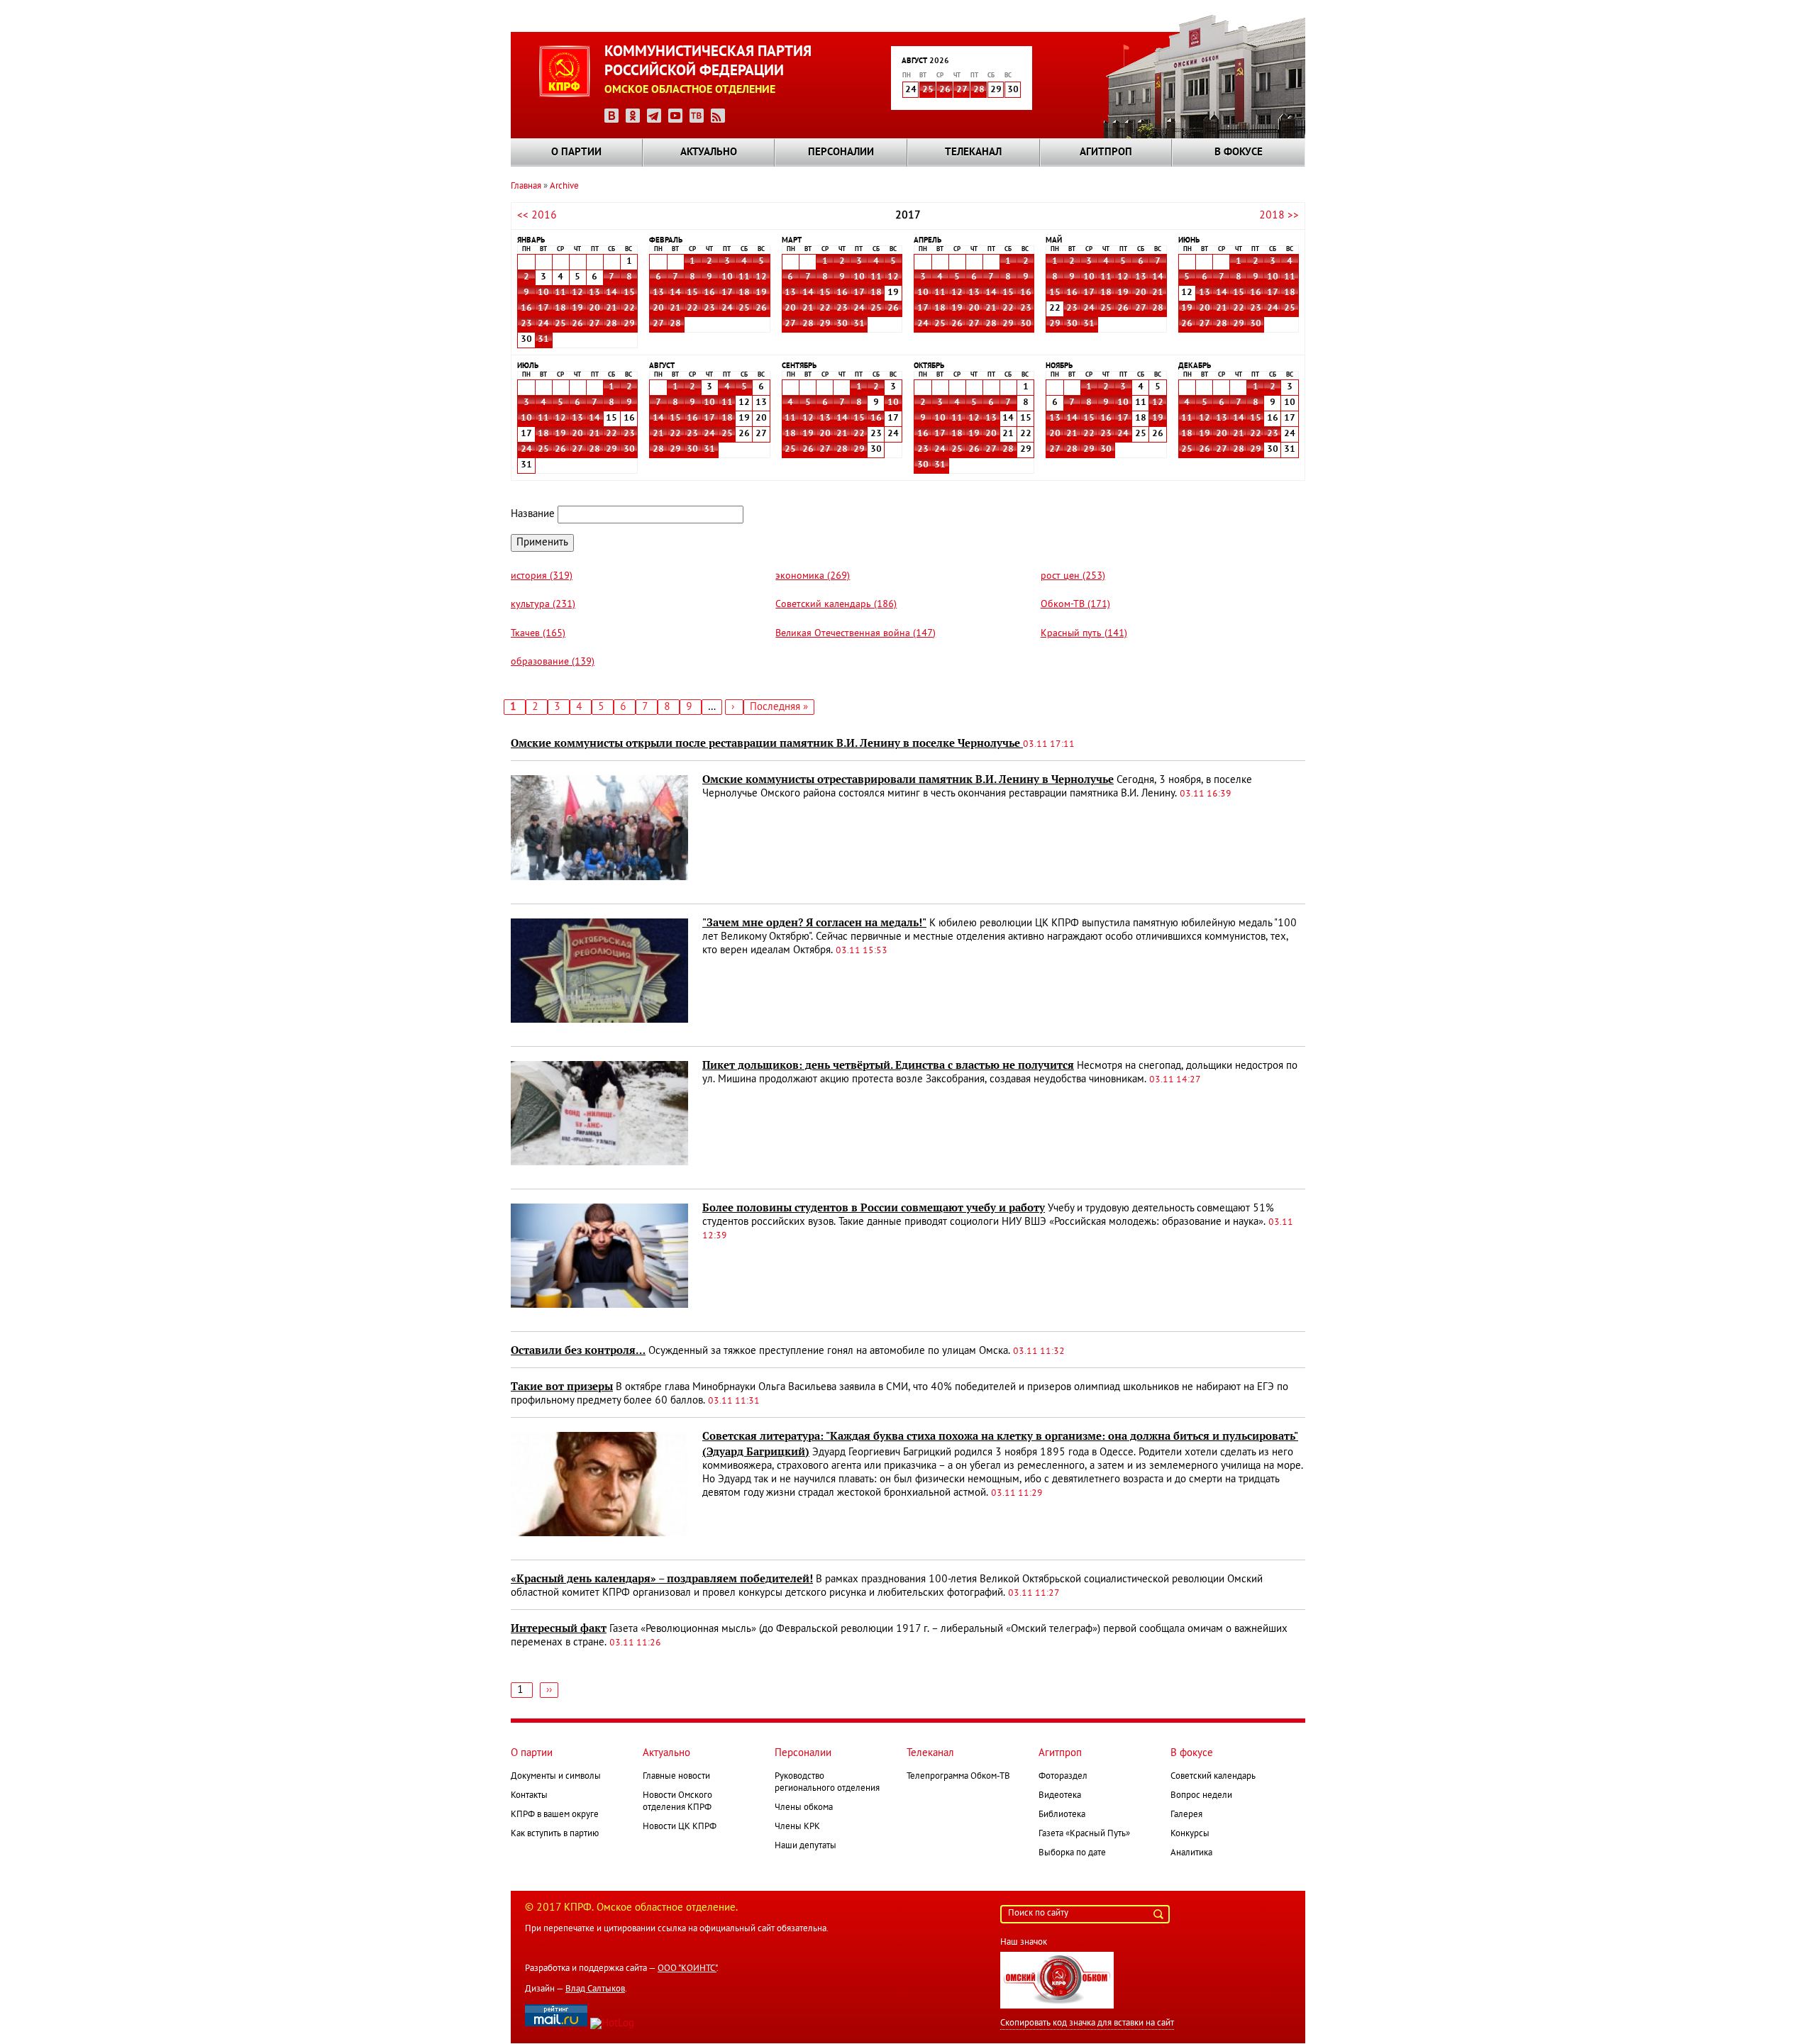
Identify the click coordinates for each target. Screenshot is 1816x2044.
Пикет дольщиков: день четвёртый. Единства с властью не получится (888, 1065)
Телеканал (973, 152)
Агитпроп (1106, 152)
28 (979, 90)
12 (577, 293)
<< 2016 (537, 216)
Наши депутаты (805, 1846)
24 (543, 324)
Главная (526, 187)
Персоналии (841, 152)
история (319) (542, 576)
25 (928, 90)
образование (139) (553, 662)
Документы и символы (556, 1777)
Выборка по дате (1072, 1853)
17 (543, 309)
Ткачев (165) (538, 634)
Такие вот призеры (562, 1387)
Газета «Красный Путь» (1084, 1834)
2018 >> (1279, 216)
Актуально (709, 152)
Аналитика (1191, 1853)
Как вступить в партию (555, 1834)
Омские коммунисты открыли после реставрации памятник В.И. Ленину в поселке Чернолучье (767, 743)
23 (526, 324)
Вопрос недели (1201, 1796)
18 (560, 309)
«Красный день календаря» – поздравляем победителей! (662, 1579)
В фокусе (1239, 152)
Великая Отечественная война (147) (856, 634)
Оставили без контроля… (578, 1350)
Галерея (1186, 1815)
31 (543, 340)
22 (629, 309)
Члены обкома (804, 1808)
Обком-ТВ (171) (1075, 605)
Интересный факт (559, 1628)
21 (611, 309)
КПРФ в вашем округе (555, 1815)
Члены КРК (797, 1827)
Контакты (529, 1796)
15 (629, 293)
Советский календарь (1213, 1777)
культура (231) (543, 605)
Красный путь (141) (1084, 634)
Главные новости (676, 1777)
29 (629, 324)
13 (594, 293)
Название (533, 514)
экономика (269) (813, 576)
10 (543, 293)
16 (526, 309)
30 (842, 324)
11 (560, 293)
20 (594, 309)
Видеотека (1060, 1796)
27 (962, 90)
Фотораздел (1063, 1777)
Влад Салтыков (595, 1989)
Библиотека (1062, 1815)
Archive (564, 187)
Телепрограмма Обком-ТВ (958, 1777)
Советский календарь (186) (836, 605)
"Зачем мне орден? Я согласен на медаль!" (814, 923)
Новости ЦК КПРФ (680, 1827)
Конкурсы (1190, 1834)
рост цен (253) (1073, 576)
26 (945, 90)
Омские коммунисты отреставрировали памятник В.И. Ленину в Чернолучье (908, 779)
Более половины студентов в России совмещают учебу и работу (874, 1208)
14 (611, 293)
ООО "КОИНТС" (687, 1969)
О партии (576, 152)
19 (577, 309)
